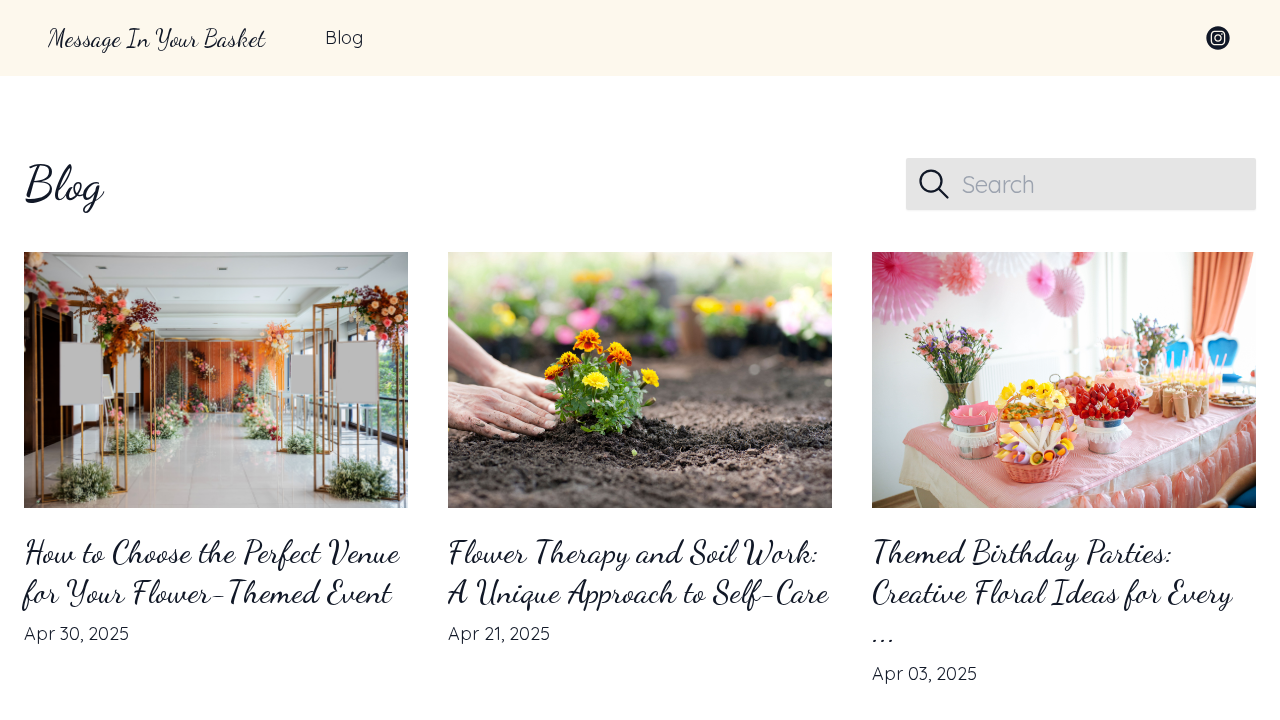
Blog (344, 37)
